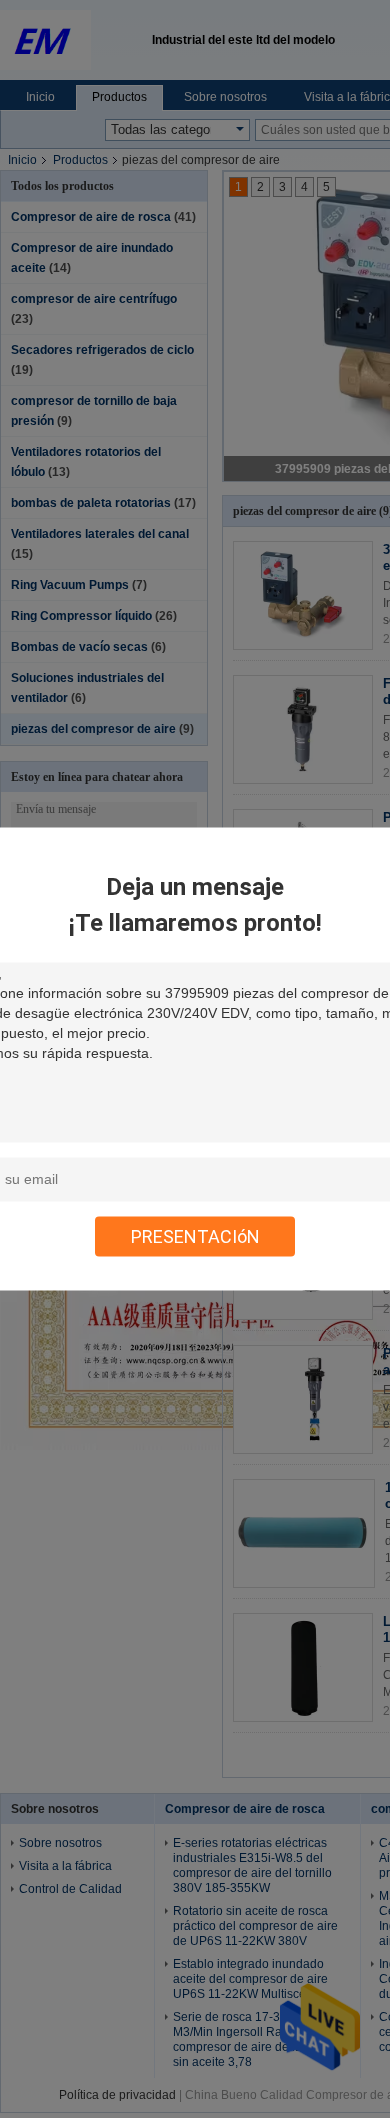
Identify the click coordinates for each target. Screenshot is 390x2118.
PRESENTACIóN (195, 1236)
